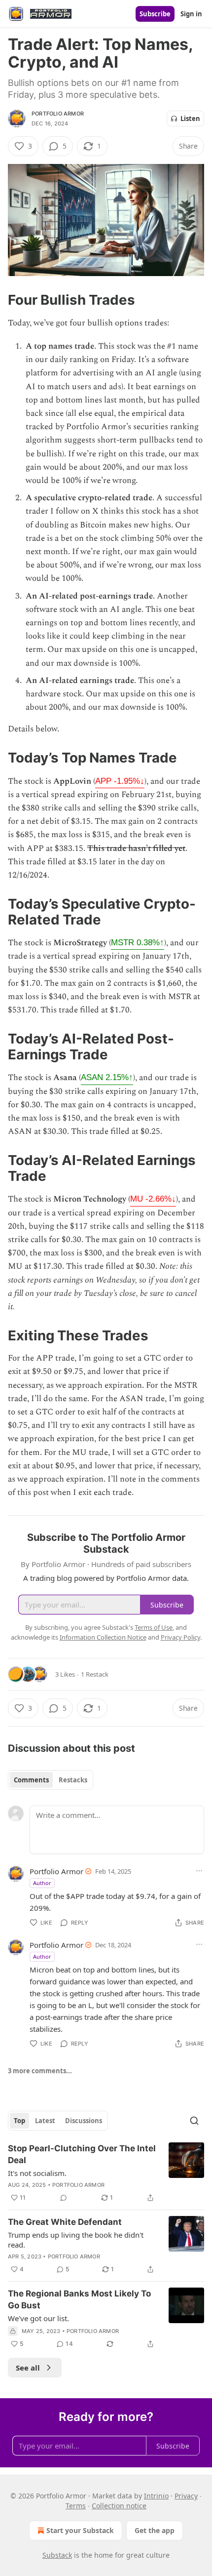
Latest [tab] (45, 2121)
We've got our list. (38, 2318)
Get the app (155, 2530)
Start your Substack (80, 2530)
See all (28, 2368)
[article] (106, 2173)
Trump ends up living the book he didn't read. (76, 2240)
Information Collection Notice (103, 1637)
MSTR (138, 943)
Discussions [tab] (84, 2121)
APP (120, 781)
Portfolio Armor (58, 114)
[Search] (194, 2121)
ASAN (107, 1077)
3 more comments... (40, 2071)
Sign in (191, 14)
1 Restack (95, 1674)
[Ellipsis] (199, 1871)
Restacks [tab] (73, 1780)
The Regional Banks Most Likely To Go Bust (79, 2299)
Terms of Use (154, 1627)
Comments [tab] (31, 1780)
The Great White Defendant (65, 2222)
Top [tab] (19, 2121)
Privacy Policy (180, 1637)
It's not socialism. (37, 2173)
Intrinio (156, 2496)
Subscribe (155, 14)
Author (42, 1883)
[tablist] (51, 1780)
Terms (76, 2506)
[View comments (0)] (64, 2198)
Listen (190, 119)
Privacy (186, 2496)
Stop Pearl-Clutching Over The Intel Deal (82, 2154)
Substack (57, 2555)
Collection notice (119, 2506)
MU (153, 1199)
